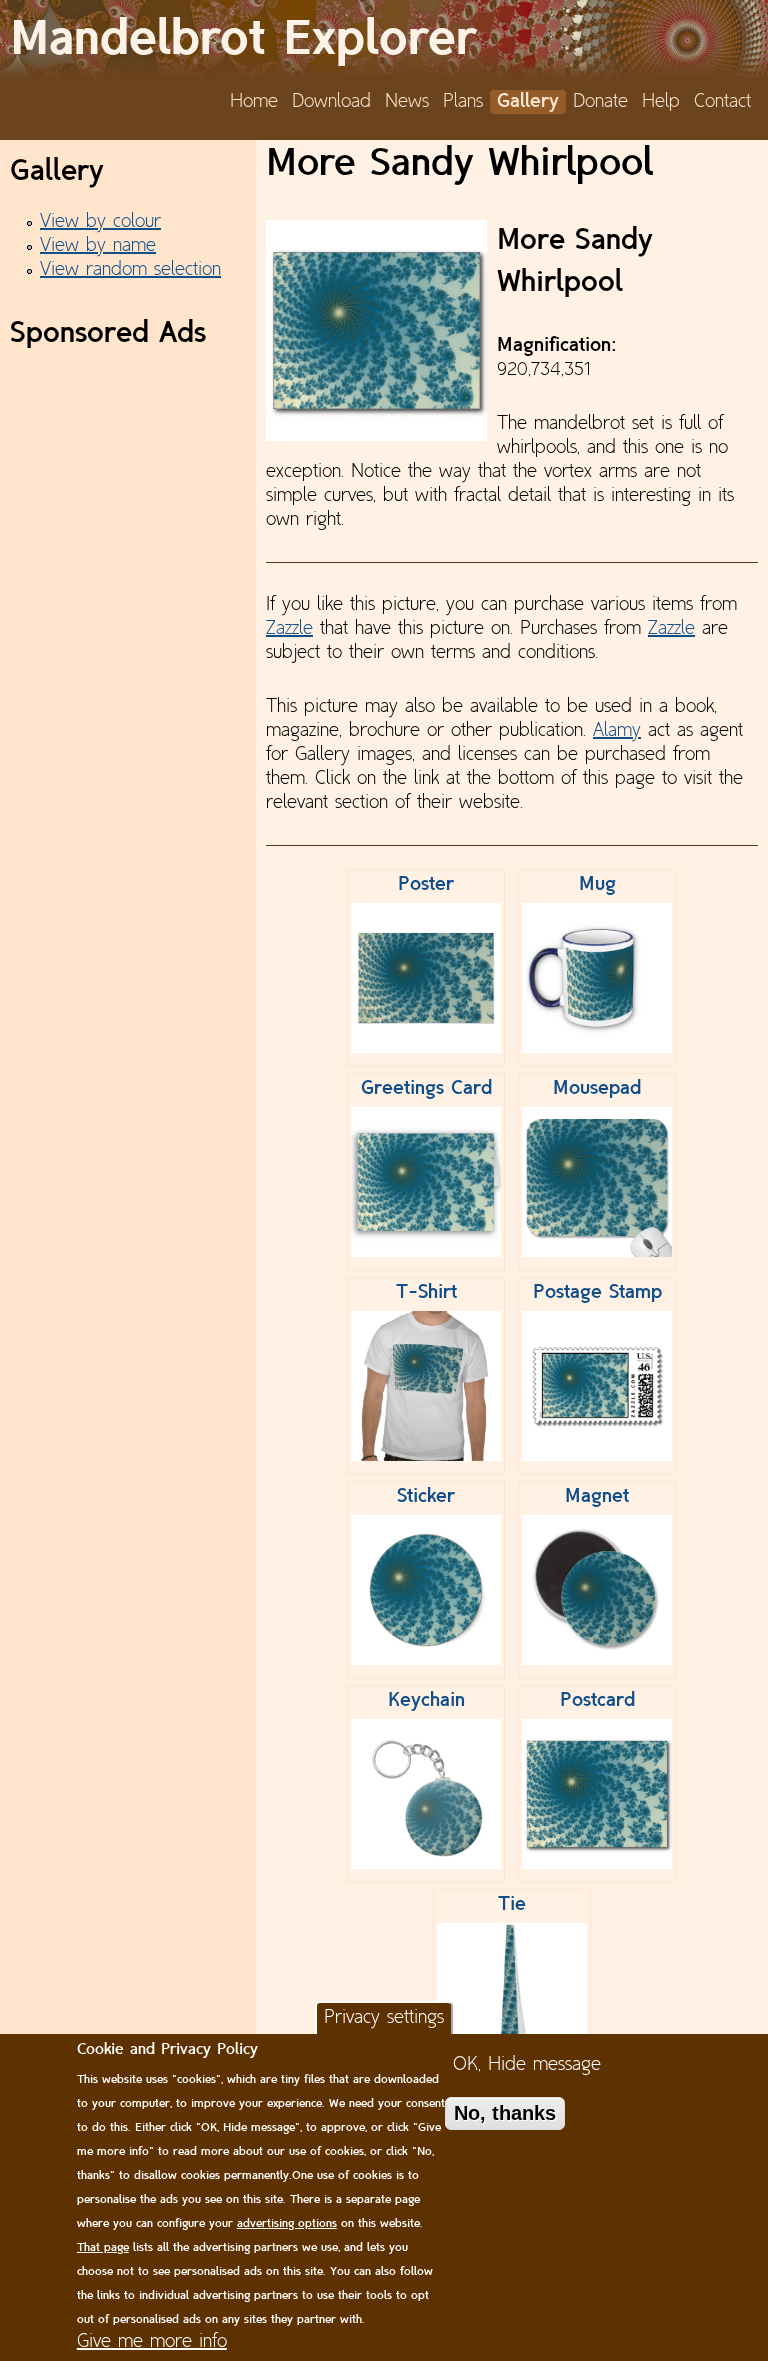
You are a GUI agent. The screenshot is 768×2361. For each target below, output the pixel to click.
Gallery (528, 102)
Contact (722, 102)
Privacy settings (384, 2018)
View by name (98, 246)
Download (331, 102)
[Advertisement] (128, 457)
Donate (600, 102)
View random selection (130, 270)
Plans (463, 102)
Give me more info (152, 2342)
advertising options (287, 2224)
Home (254, 102)
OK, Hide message (527, 2065)
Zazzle (289, 629)
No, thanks (505, 2113)
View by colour (100, 222)
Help (661, 102)
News (407, 102)
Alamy (617, 731)
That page (103, 2248)
